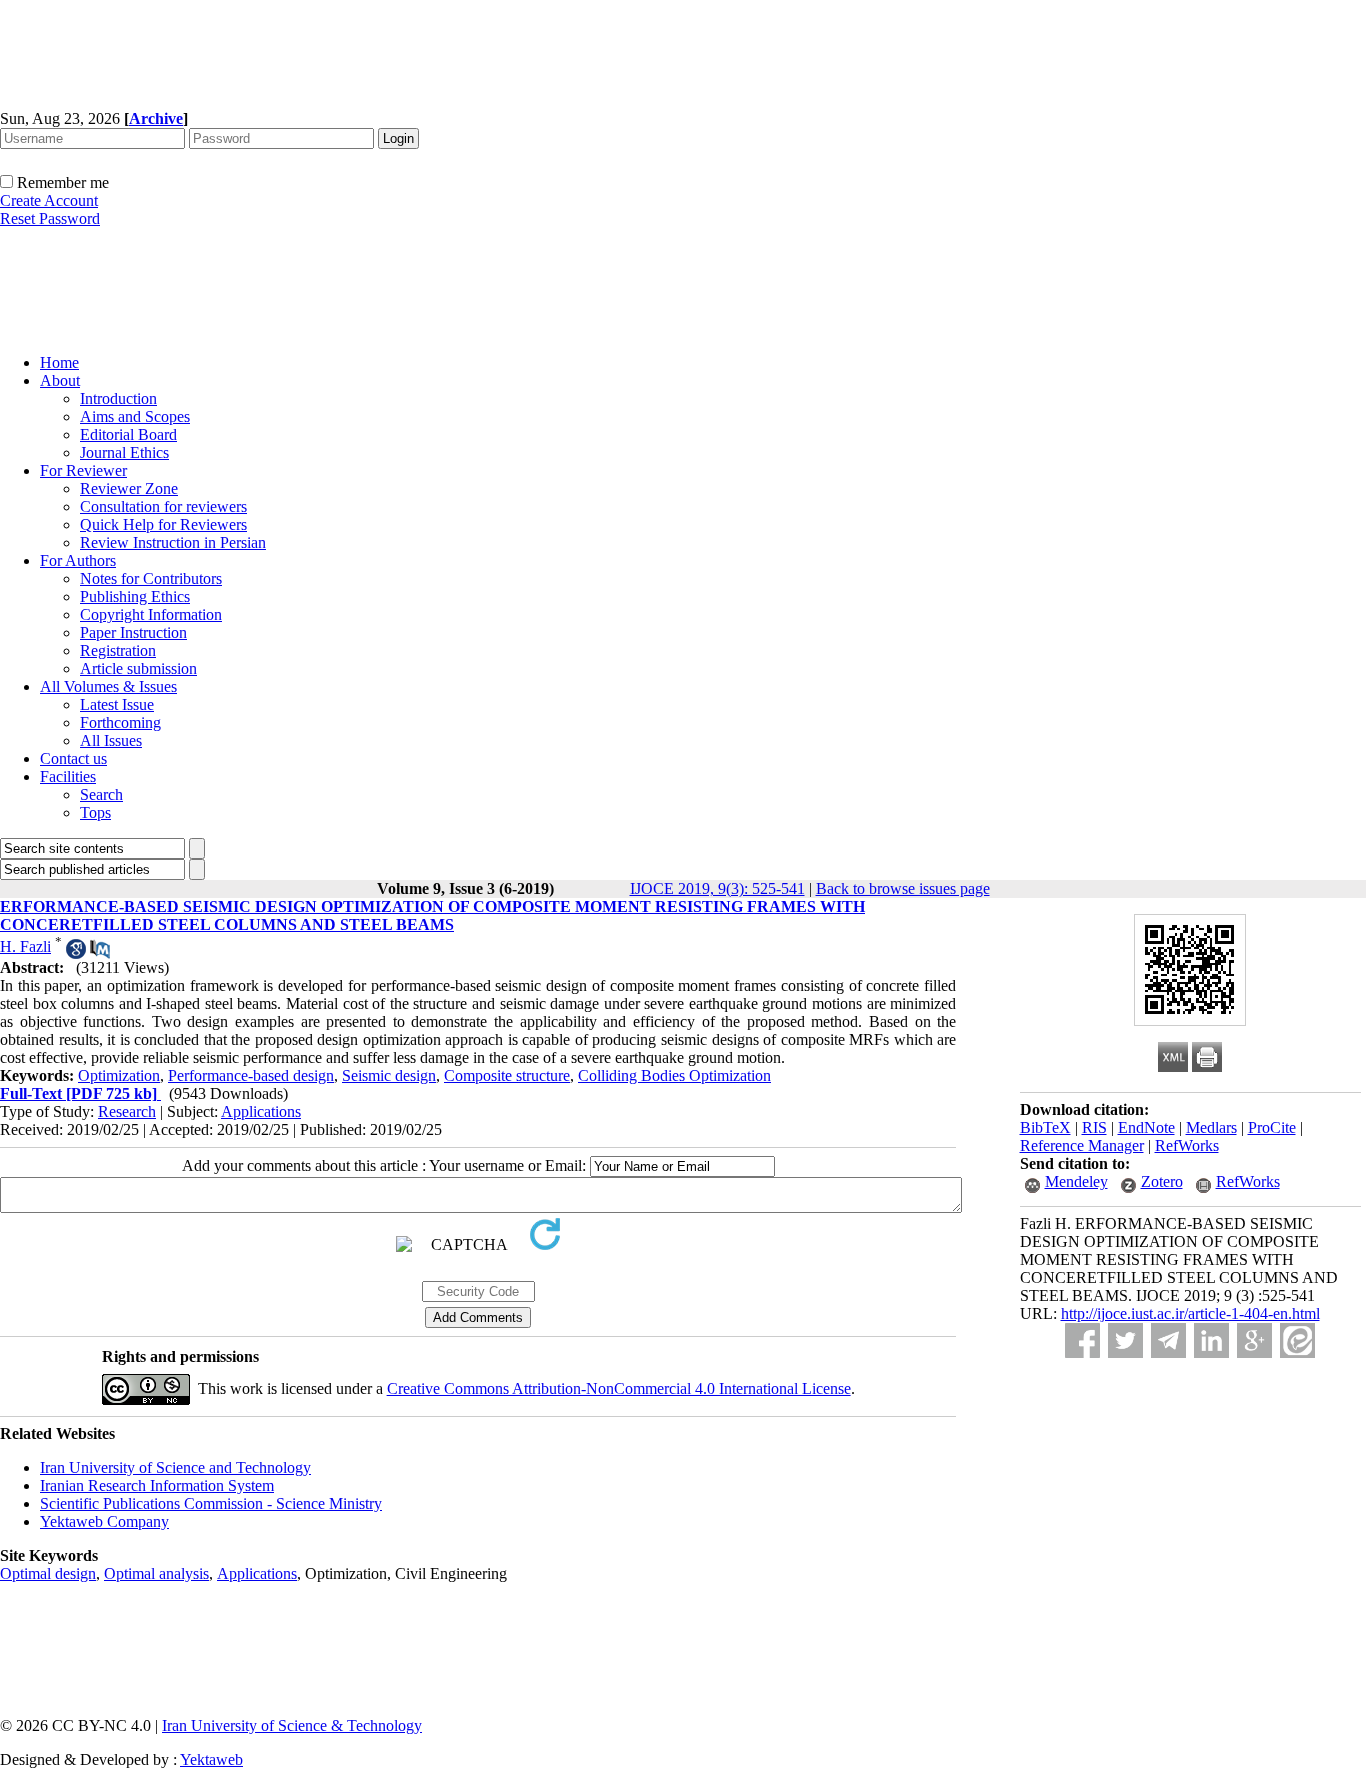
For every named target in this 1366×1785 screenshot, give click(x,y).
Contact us (73, 758)
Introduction (118, 398)
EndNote (1146, 1127)
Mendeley (1076, 1181)
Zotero (1162, 1181)
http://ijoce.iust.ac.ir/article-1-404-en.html (1190, 1313)
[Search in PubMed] (100, 953)
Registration (118, 650)
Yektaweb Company (104, 1521)
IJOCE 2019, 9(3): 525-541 (717, 888)
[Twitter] (1125, 1340)
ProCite (1272, 1127)
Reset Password (50, 218)
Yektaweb (211, 1759)
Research (127, 1111)
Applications (261, 1111)
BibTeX (1045, 1127)
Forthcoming (120, 722)
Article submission (138, 668)
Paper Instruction (133, 632)
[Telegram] (1168, 1340)
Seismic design (389, 1075)
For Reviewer (83, 470)
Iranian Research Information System (157, 1485)
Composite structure (507, 1075)
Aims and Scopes (135, 416)
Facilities (68, 776)
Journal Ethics (124, 452)
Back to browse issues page (903, 888)
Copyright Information (151, 614)
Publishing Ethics (135, 596)
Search (101, 794)
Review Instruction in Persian (173, 542)
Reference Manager (1082, 1145)
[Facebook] (1082, 1340)
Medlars (1211, 1127)
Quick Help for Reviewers (163, 524)
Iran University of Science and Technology (175, 1467)
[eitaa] (1297, 1340)
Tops (95, 812)
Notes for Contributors (151, 578)
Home (59, 362)
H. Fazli (25, 946)
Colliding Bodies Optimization (674, 1075)
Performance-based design (251, 1075)
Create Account (49, 200)
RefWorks (1187, 1145)
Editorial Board (128, 434)
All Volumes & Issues (108, 686)
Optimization (119, 1075)
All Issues (111, 740)
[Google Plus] (1254, 1340)
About (60, 380)
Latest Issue (117, 704)
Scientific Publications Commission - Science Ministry (211, 1503)
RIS (1094, 1127)
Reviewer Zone (129, 488)
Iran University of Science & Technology (292, 1725)
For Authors (78, 560)
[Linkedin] (1211, 1340)
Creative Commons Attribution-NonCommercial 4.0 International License (619, 1388)
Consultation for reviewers (163, 506)
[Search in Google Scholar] (76, 953)
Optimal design (48, 1573)
